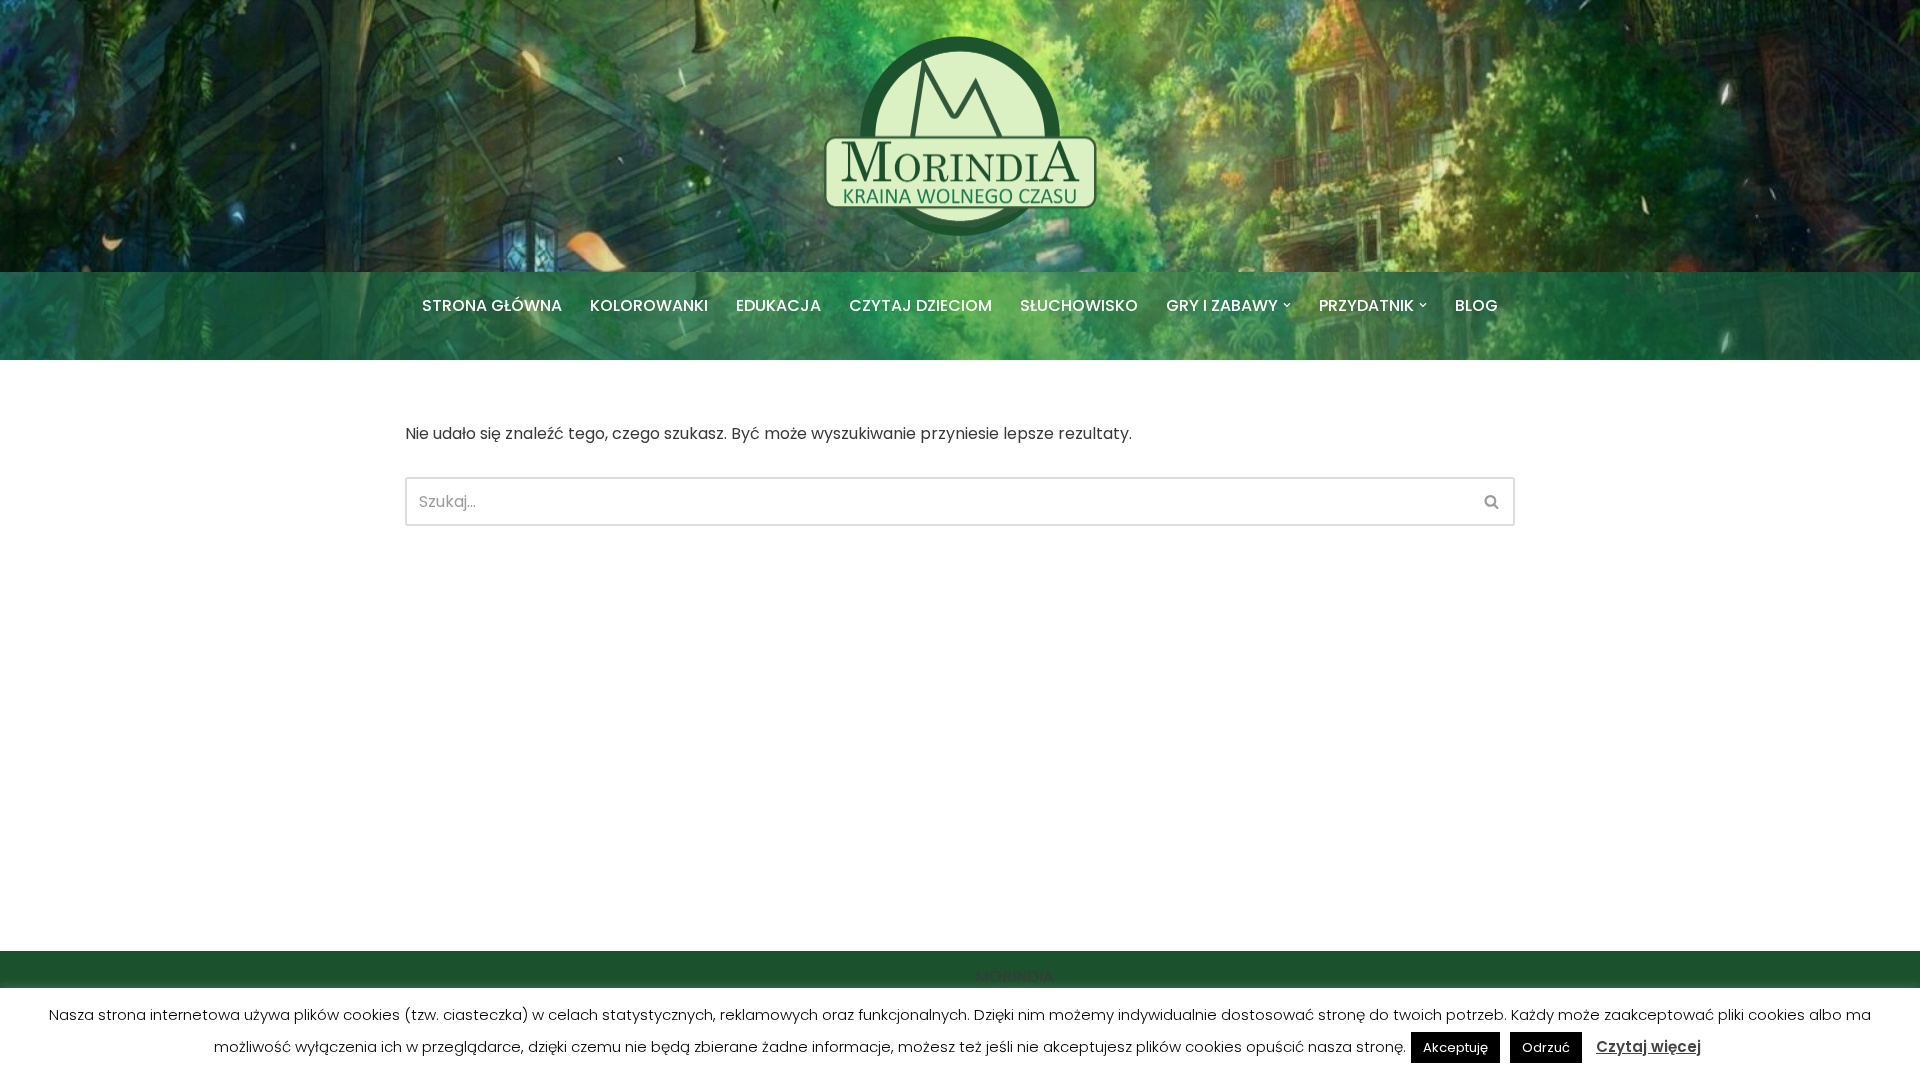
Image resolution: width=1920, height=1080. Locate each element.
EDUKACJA (778, 305)
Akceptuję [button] (1455, 1047)
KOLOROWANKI (649, 305)
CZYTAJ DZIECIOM (920, 305)
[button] (1287, 305)
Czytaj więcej (1648, 1046)
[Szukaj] (1492, 501)
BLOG (1476, 305)
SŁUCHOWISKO (1079, 305)
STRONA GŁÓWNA (492, 305)
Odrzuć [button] (1546, 1047)
